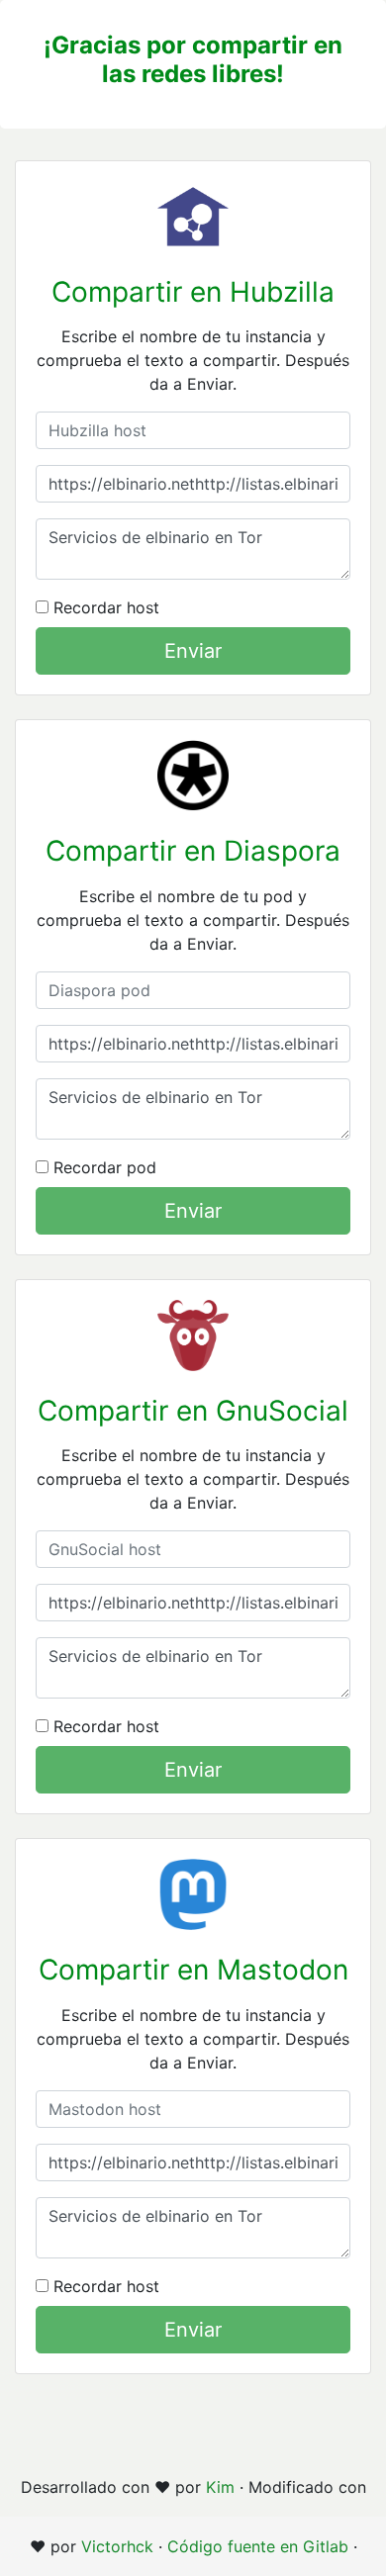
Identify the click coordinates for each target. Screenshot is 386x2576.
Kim (220, 2487)
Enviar (193, 651)
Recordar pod (102, 1167)
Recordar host (104, 607)
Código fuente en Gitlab (258, 2546)
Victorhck (117, 2546)
